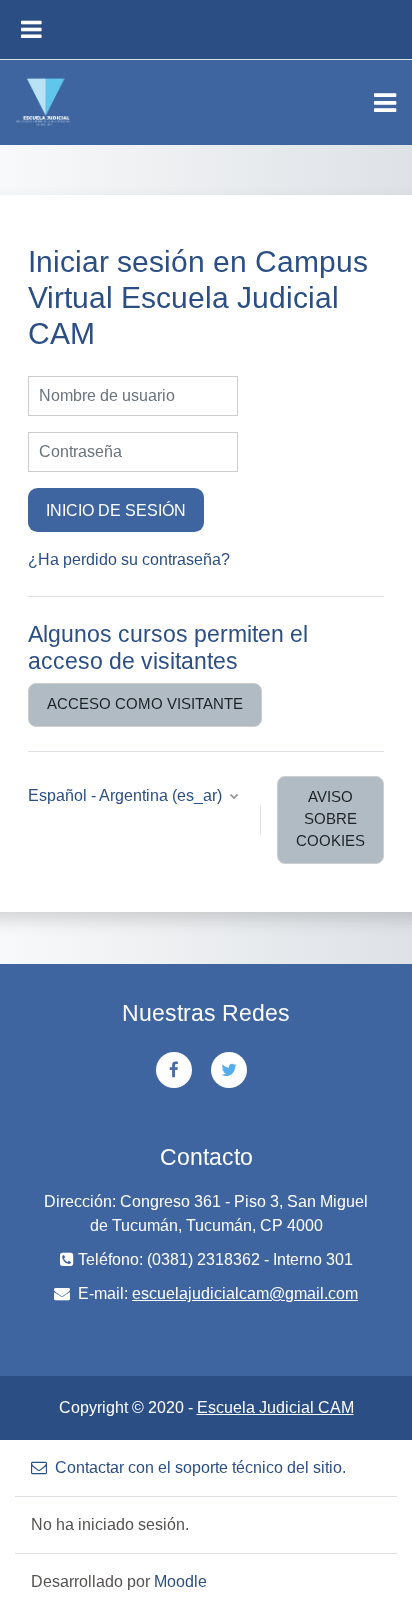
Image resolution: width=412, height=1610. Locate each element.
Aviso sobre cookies (330, 819)
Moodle (180, 1581)
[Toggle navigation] (385, 103)
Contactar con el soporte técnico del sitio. (200, 1467)
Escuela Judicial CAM (275, 1407)
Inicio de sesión (116, 510)
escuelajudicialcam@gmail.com (245, 1293)
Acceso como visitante (145, 704)
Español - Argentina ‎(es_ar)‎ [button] (127, 795)
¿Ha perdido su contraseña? (129, 559)
